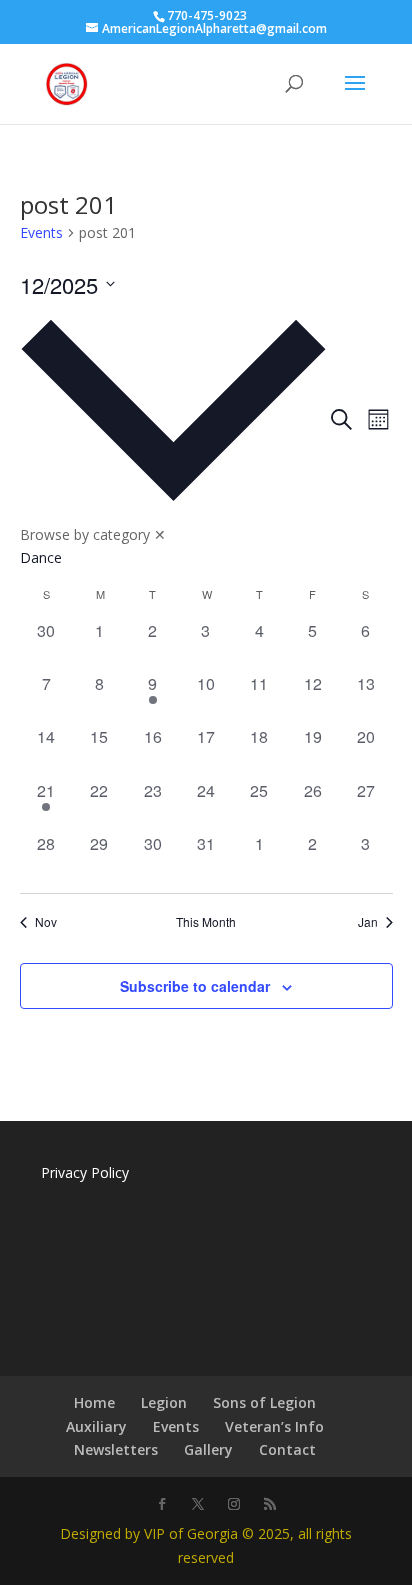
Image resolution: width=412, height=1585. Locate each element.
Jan (368, 922)
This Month (206, 922)
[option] (173, 558)
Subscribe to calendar (195, 986)
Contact (287, 1449)
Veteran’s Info (274, 1426)
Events (41, 232)
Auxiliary (96, 1426)
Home (94, 1402)
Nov (46, 922)
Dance (41, 557)
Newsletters (116, 1449)
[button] (173, 435)
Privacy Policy (85, 1172)
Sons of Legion (264, 1402)
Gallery (208, 1449)
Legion (164, 1402)
